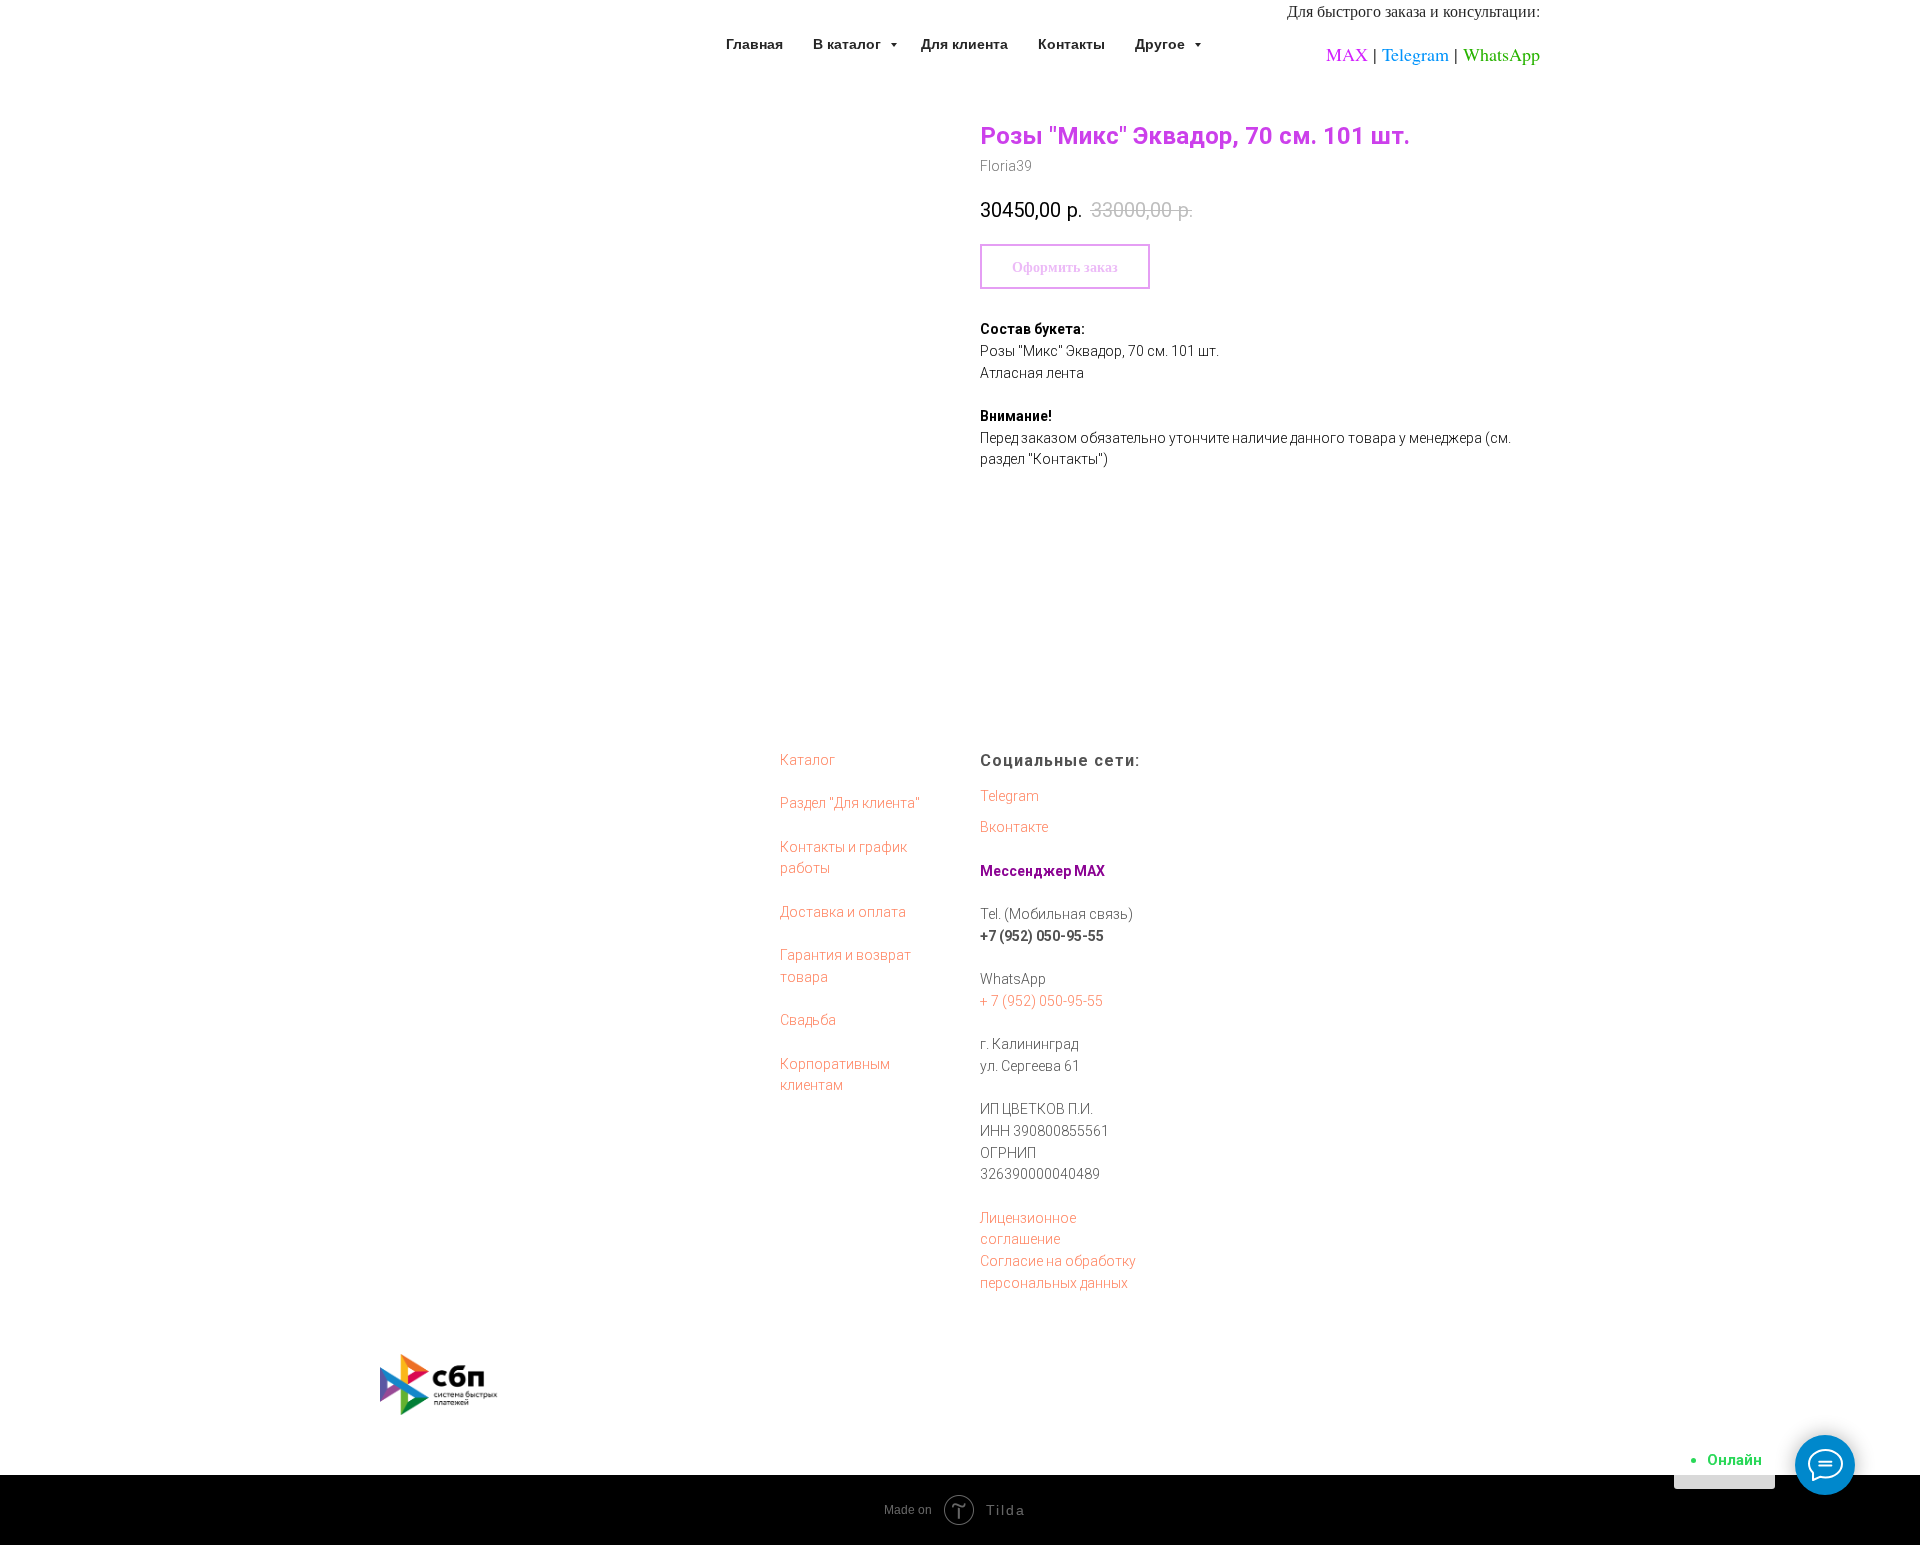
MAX (1347, 54)
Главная (754, 44)
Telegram (1415, 54)
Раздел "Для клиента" (850, 803)
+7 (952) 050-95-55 (1042, 936)
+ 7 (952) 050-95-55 (1041, 1001)
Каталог (807, 760)
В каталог (849, 44)
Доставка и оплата (843, 912)
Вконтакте (1014, 827)
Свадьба (808, 1020)
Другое (1162, 44)
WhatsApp (1501, 54)
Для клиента (964, 44)
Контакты (1071, 44)
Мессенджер (1025, 871)
